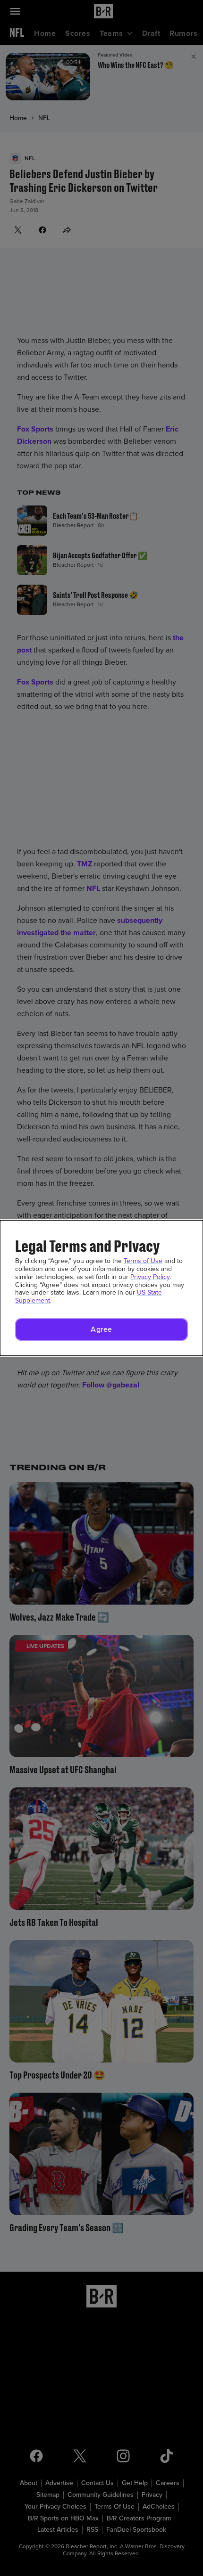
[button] (101, 1329)
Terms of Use (143, 1261)
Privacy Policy (150, 1277)
